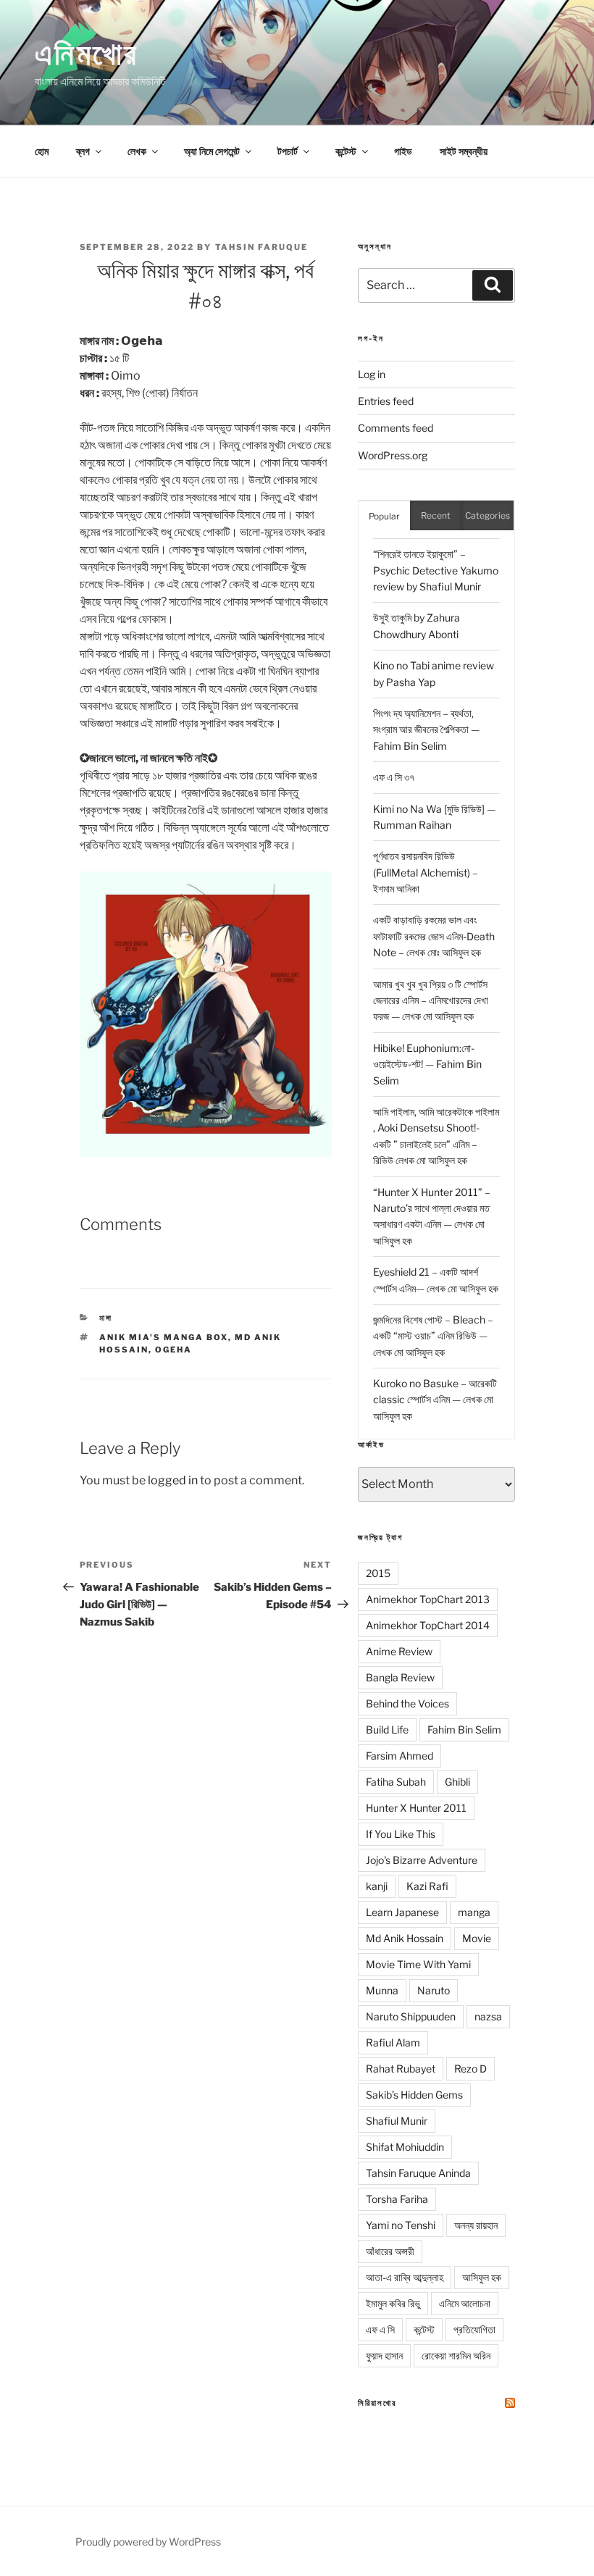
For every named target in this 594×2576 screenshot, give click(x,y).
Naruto (434, 1990)
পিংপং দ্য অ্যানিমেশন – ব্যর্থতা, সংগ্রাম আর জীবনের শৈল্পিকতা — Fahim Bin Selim (426, 729)
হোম (42, 151)
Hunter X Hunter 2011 (416, 1808)
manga (474, 1912)
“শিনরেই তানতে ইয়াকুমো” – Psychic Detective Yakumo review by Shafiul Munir (436, 570)
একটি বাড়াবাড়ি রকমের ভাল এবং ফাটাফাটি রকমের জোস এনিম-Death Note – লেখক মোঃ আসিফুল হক (434, 936)
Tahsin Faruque (262, 247)
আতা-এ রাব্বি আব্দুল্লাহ (405, 2277)
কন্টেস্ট (346, 151)
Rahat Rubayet (401, 2069)
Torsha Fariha (397, 2199)
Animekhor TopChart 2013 (428, 1599)
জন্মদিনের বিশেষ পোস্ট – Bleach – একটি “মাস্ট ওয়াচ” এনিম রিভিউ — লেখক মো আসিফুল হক (433, 1336)
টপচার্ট (288, 151)
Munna (382, 1990)
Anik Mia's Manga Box (164, 1337)
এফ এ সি (380, 2329)
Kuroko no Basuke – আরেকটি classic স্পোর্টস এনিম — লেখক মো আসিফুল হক (435, 1400)
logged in (173, 1480)
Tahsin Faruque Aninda (418, 2173)
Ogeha (173, 1350)
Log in (372, 374)
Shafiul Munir (397, 2121)
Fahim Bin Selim (464, 1730)
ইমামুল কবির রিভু (393, 2303)
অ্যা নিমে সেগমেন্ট (212, 151)
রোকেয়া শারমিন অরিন (456, 2355)
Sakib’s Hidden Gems (414, 2095)
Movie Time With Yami (418, 1964)
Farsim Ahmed (400, 1756)
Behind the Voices (407, 1703)
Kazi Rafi (427, 1886)
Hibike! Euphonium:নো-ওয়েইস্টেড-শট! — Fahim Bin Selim (427, 1064)
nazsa (488, 2016)
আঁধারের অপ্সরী (390, 2251)
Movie (477, 1938)
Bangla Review (400, 1677)
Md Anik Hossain (405, 1938)
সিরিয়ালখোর (377, 2403)
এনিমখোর (87, 53)
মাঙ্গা (106, 1318)
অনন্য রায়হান (476, 2225)
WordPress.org (393, 455)
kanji (377, 1886)
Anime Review (399, 1651)
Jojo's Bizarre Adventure (422, 1860)
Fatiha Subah (396, 1782)
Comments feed (396, 428)
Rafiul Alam (393, 2042)
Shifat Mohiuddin (405, 2147)
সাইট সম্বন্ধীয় (464, 151)
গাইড (403, 151)
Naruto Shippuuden (411, 2016)
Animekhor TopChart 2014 (428, 1625)
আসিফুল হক (482, 2277)
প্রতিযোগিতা (474, 2329)
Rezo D (470, 2069)
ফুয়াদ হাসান (384, 2355)
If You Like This (401, 1834)
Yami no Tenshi (401, 2225)
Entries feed (386, 401)
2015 (378, 1573)
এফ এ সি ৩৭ (394, 777)
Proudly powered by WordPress (148, 2542)
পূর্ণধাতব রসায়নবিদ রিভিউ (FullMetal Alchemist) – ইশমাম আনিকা (426, 872)
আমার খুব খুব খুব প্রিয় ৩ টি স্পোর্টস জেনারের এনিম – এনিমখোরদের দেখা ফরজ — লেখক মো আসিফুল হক (431, 1000)
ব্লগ (83, 151)
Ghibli (457, 1782)
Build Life (387, 1730)
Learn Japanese (402, 1912)
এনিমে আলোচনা (465, 2303)
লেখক (137, 151)
